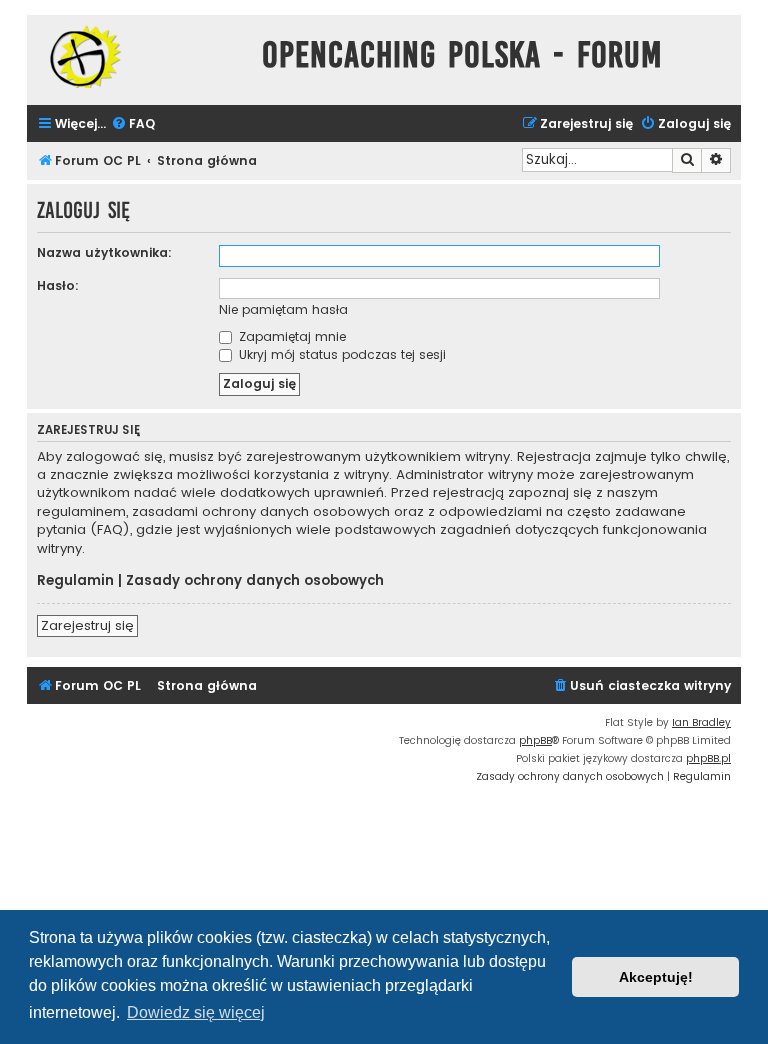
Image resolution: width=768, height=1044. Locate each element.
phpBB (535, 740)
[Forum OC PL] (139, 56)
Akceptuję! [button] (656, 977)
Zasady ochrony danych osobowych (255, 581)
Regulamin (75, 581)
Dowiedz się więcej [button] (196, 1012)
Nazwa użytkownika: (104, 252)
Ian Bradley (701, 722)
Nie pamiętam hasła (283, 309)
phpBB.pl (708, 758)
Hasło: (58, 285)
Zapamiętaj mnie (290, 336)
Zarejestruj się (87, 625)
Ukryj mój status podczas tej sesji (340, 354)
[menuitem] (133, 124)
